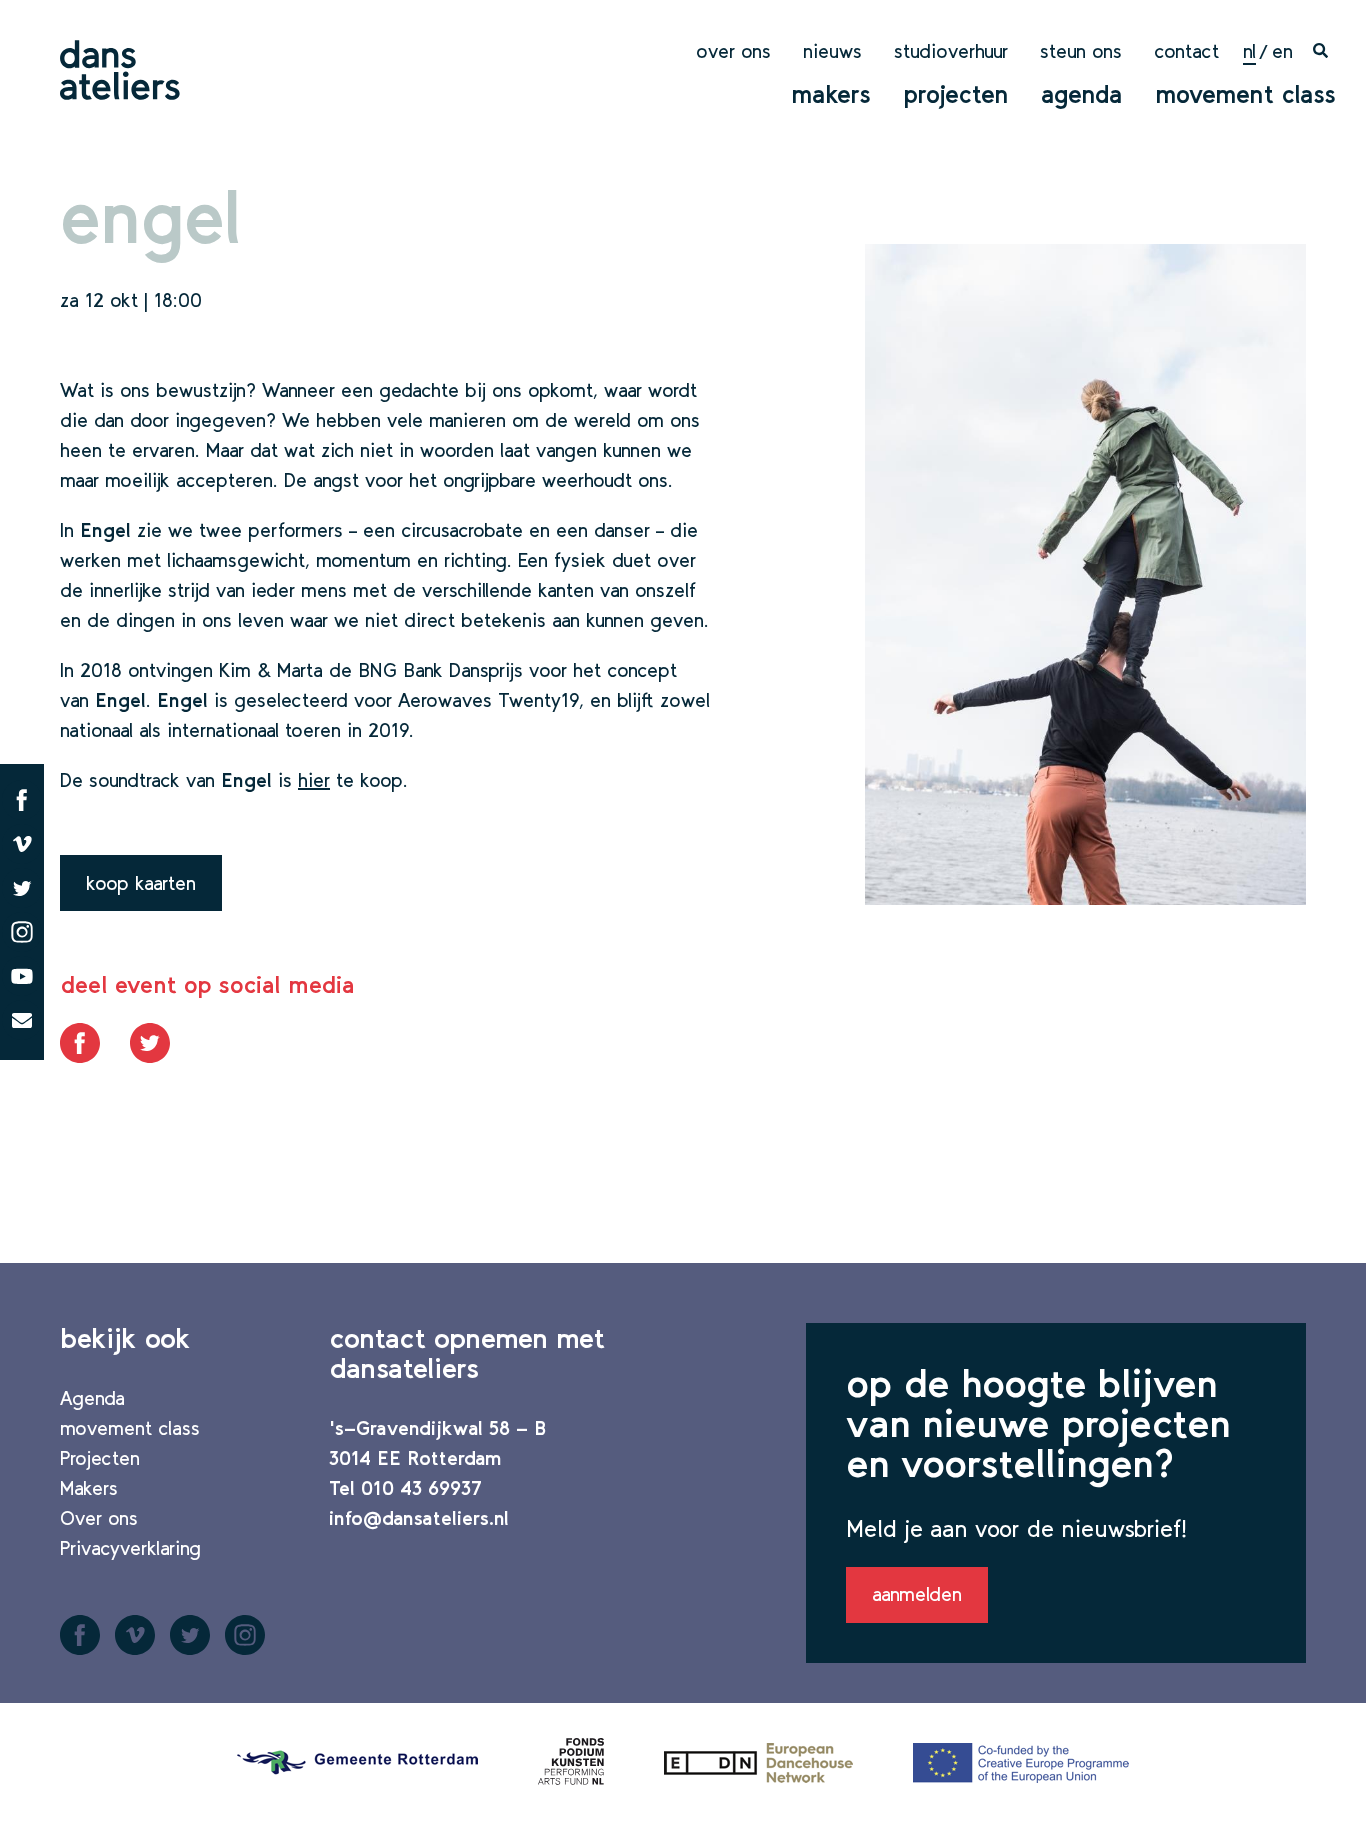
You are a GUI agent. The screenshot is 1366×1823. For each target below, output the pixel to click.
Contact (1186, 51)
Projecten (956, 94)
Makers (831, 94)
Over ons (733, 51)
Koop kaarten (141, 883)
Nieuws (832, 51)
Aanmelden (917, 1594)
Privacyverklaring (130, 1548)
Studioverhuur (951, 51)
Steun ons (1081, 51)
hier (314, 780)
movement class (1245, 94)
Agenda (1082, 94)
